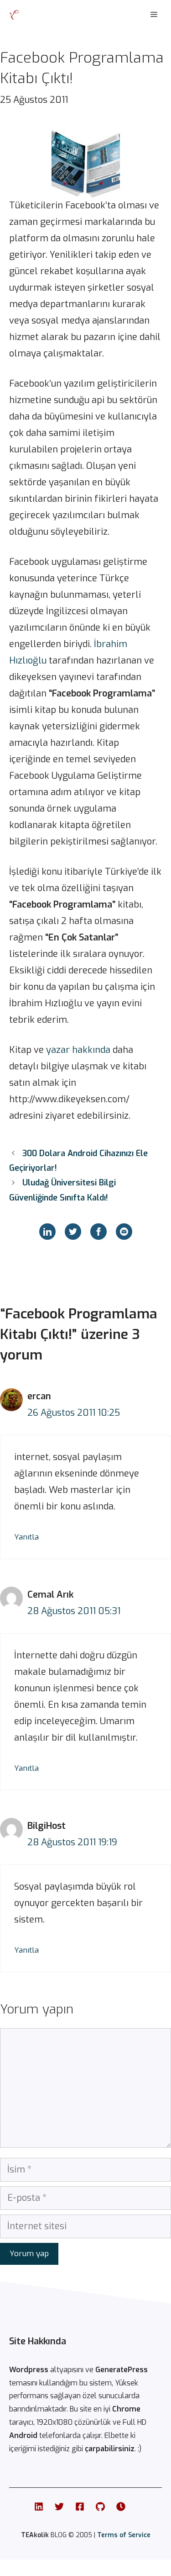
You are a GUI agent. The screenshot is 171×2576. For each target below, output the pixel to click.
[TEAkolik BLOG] (15, 15)
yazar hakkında (78, 1050)
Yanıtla (26, 1537)
